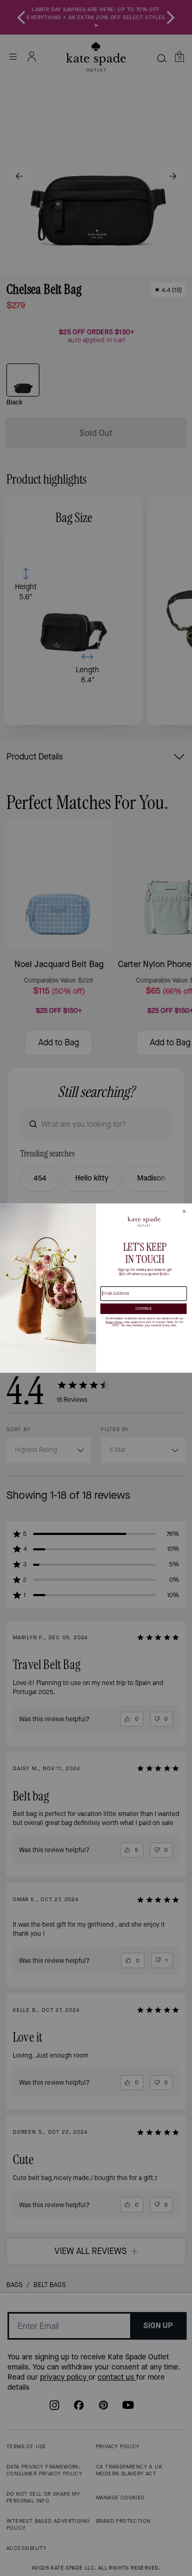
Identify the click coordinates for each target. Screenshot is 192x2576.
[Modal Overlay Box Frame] (96, 1288)
